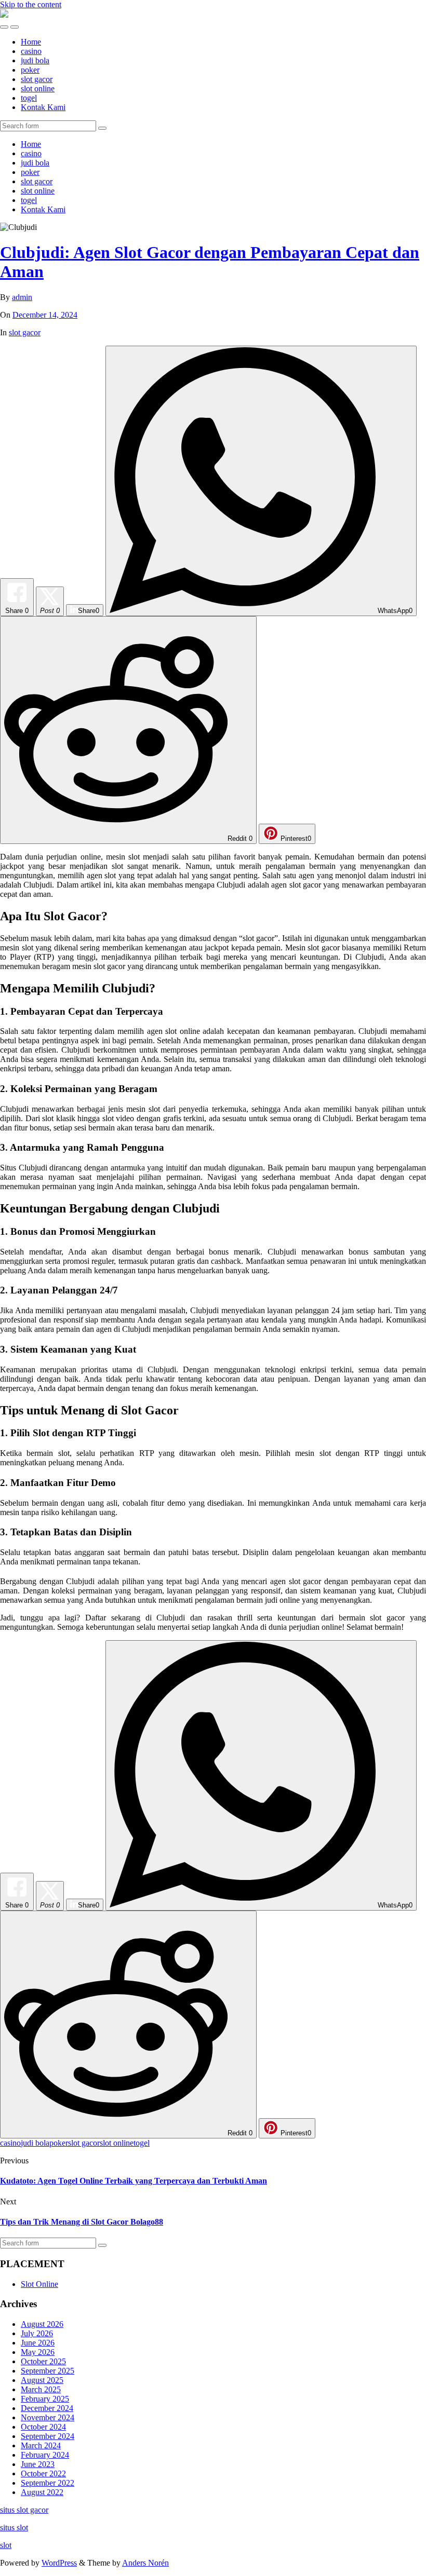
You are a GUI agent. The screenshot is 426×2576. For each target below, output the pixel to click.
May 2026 (38, 2352)
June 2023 (38, 2464)
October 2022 (43, 2473)
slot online (38, 88)
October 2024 (43, 2427)
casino (31, 51)
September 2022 (48, 2483)
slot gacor (37, 79)
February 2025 (45, 2399)
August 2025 (42, 2380)
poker (30, 70)
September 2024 (48, 2436)
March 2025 (41, 2389)
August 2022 (42, 2492)
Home (31, 42)
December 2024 (47, 2408)
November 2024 (48, 2417)
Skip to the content (31, 4)
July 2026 (37, 2333)
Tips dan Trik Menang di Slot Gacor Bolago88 (82, 2222)
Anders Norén (145, 2563)
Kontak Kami (43, 107)
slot (6, 2545)
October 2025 (43, 2361)
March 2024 (41, 2445)
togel (29, 98)
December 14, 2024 (45, 315)
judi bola (35, 60)
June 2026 (38, 2343)
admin (22, 297)
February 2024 (45, 2455)
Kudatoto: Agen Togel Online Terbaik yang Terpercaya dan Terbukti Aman (134, 2181)
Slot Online (39, 2284)
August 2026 (42, 2324)
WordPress (59, 2563)
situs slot (14, 2527)
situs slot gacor (24, 2510)
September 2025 (48, 2371)
